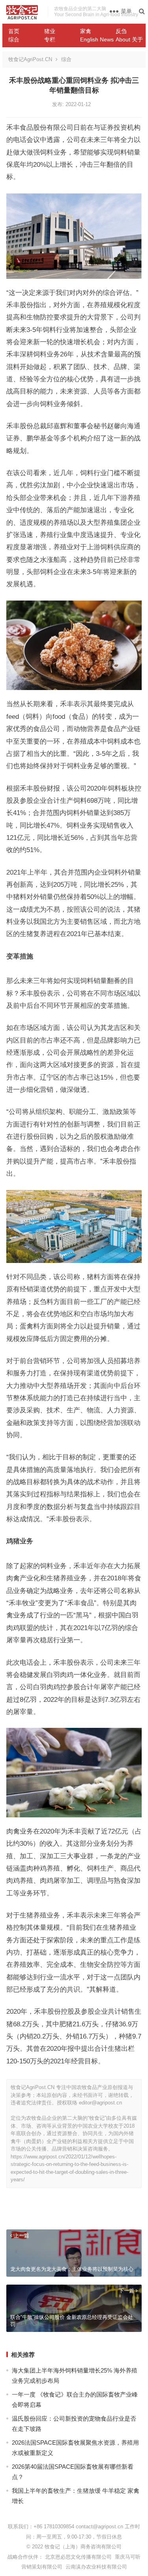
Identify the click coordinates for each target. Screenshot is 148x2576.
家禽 (86, 31)
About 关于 (129, 39)
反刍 (121, 31)
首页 (14, 31)
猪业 (50, 31)
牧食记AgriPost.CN (30, 59)
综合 (14, 39)
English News (95, 39)
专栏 (50, 39)
